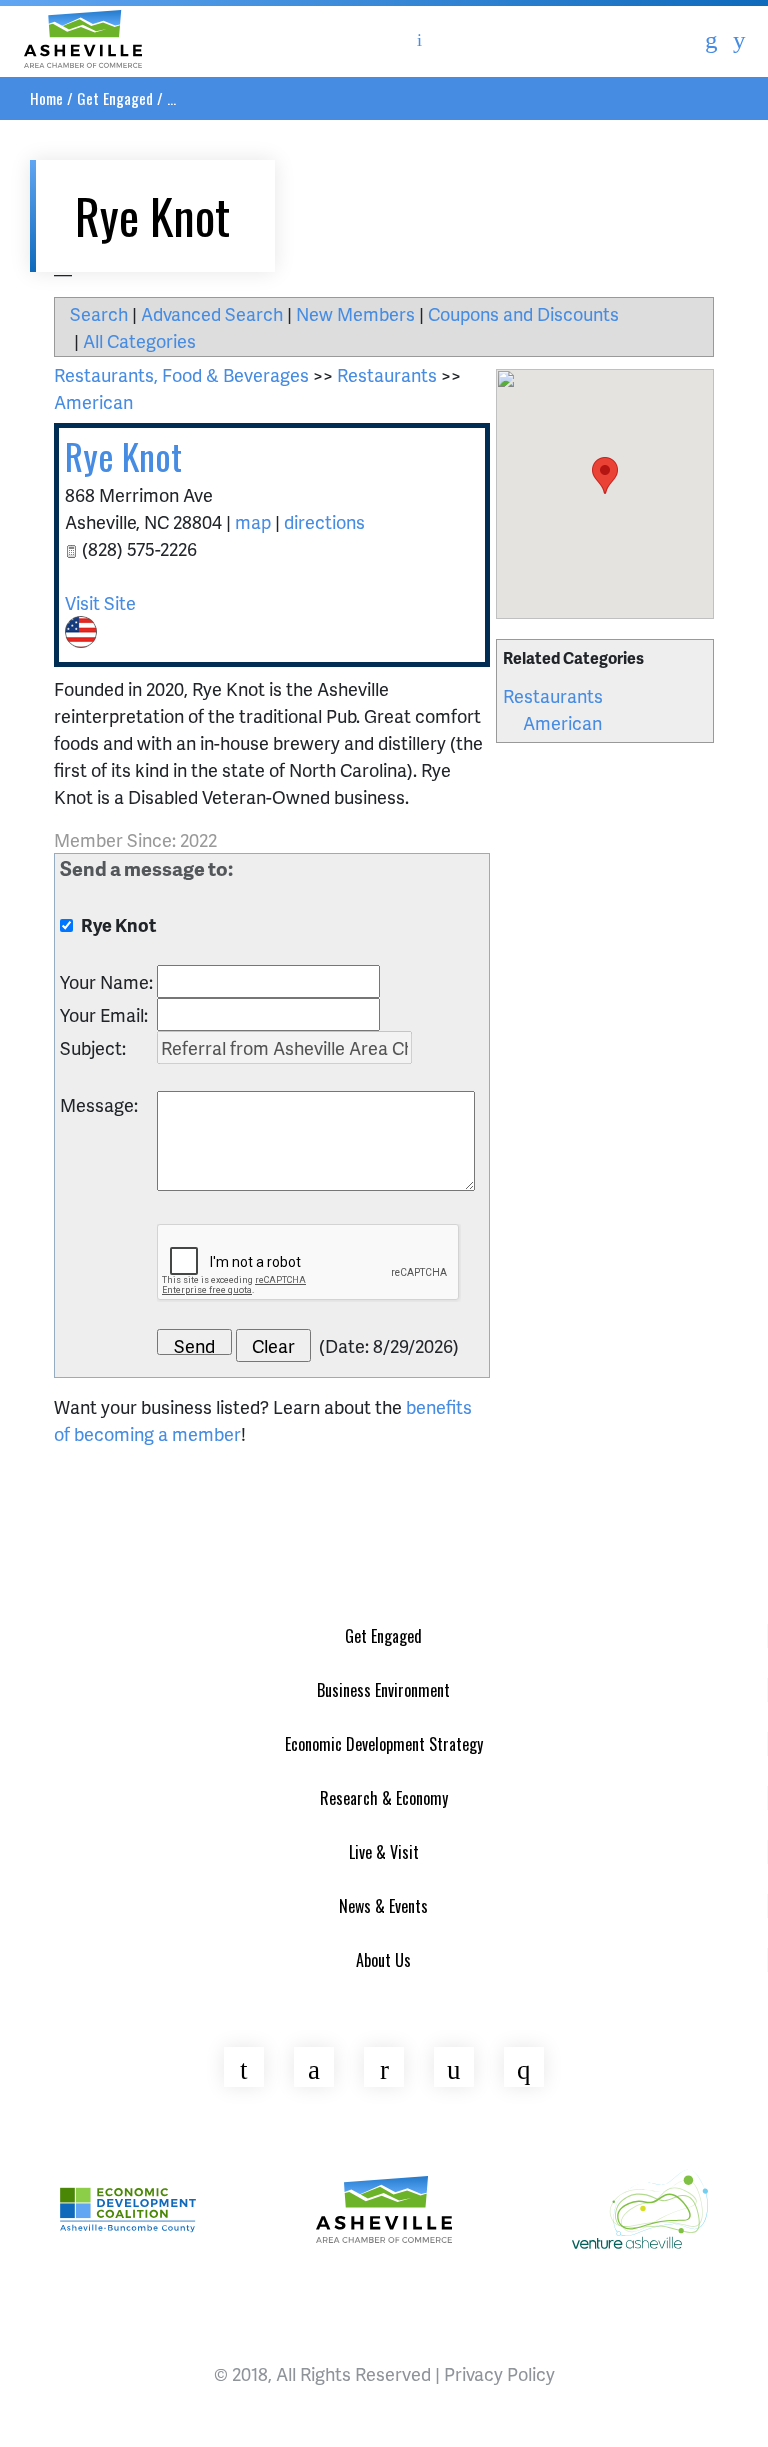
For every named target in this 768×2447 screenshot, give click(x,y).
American (562, 722)
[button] (605, 475)
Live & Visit (384, 1852)
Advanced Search (212, 313)
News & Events (383, 1906)
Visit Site (100, 602)
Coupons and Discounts (523, 313)
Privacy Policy (499, 2373)
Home (46, 98)
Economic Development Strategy (384, 1744)
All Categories (139, 340)
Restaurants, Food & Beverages (181, 374)
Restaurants (553, 695)
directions (324, 521)
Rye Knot (123, 455)
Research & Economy (384, 1798)
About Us (383, 1960)
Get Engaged (115, 98)
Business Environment (383, 1690)
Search (99, 313)
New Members (355, 313)
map (253, 521)
